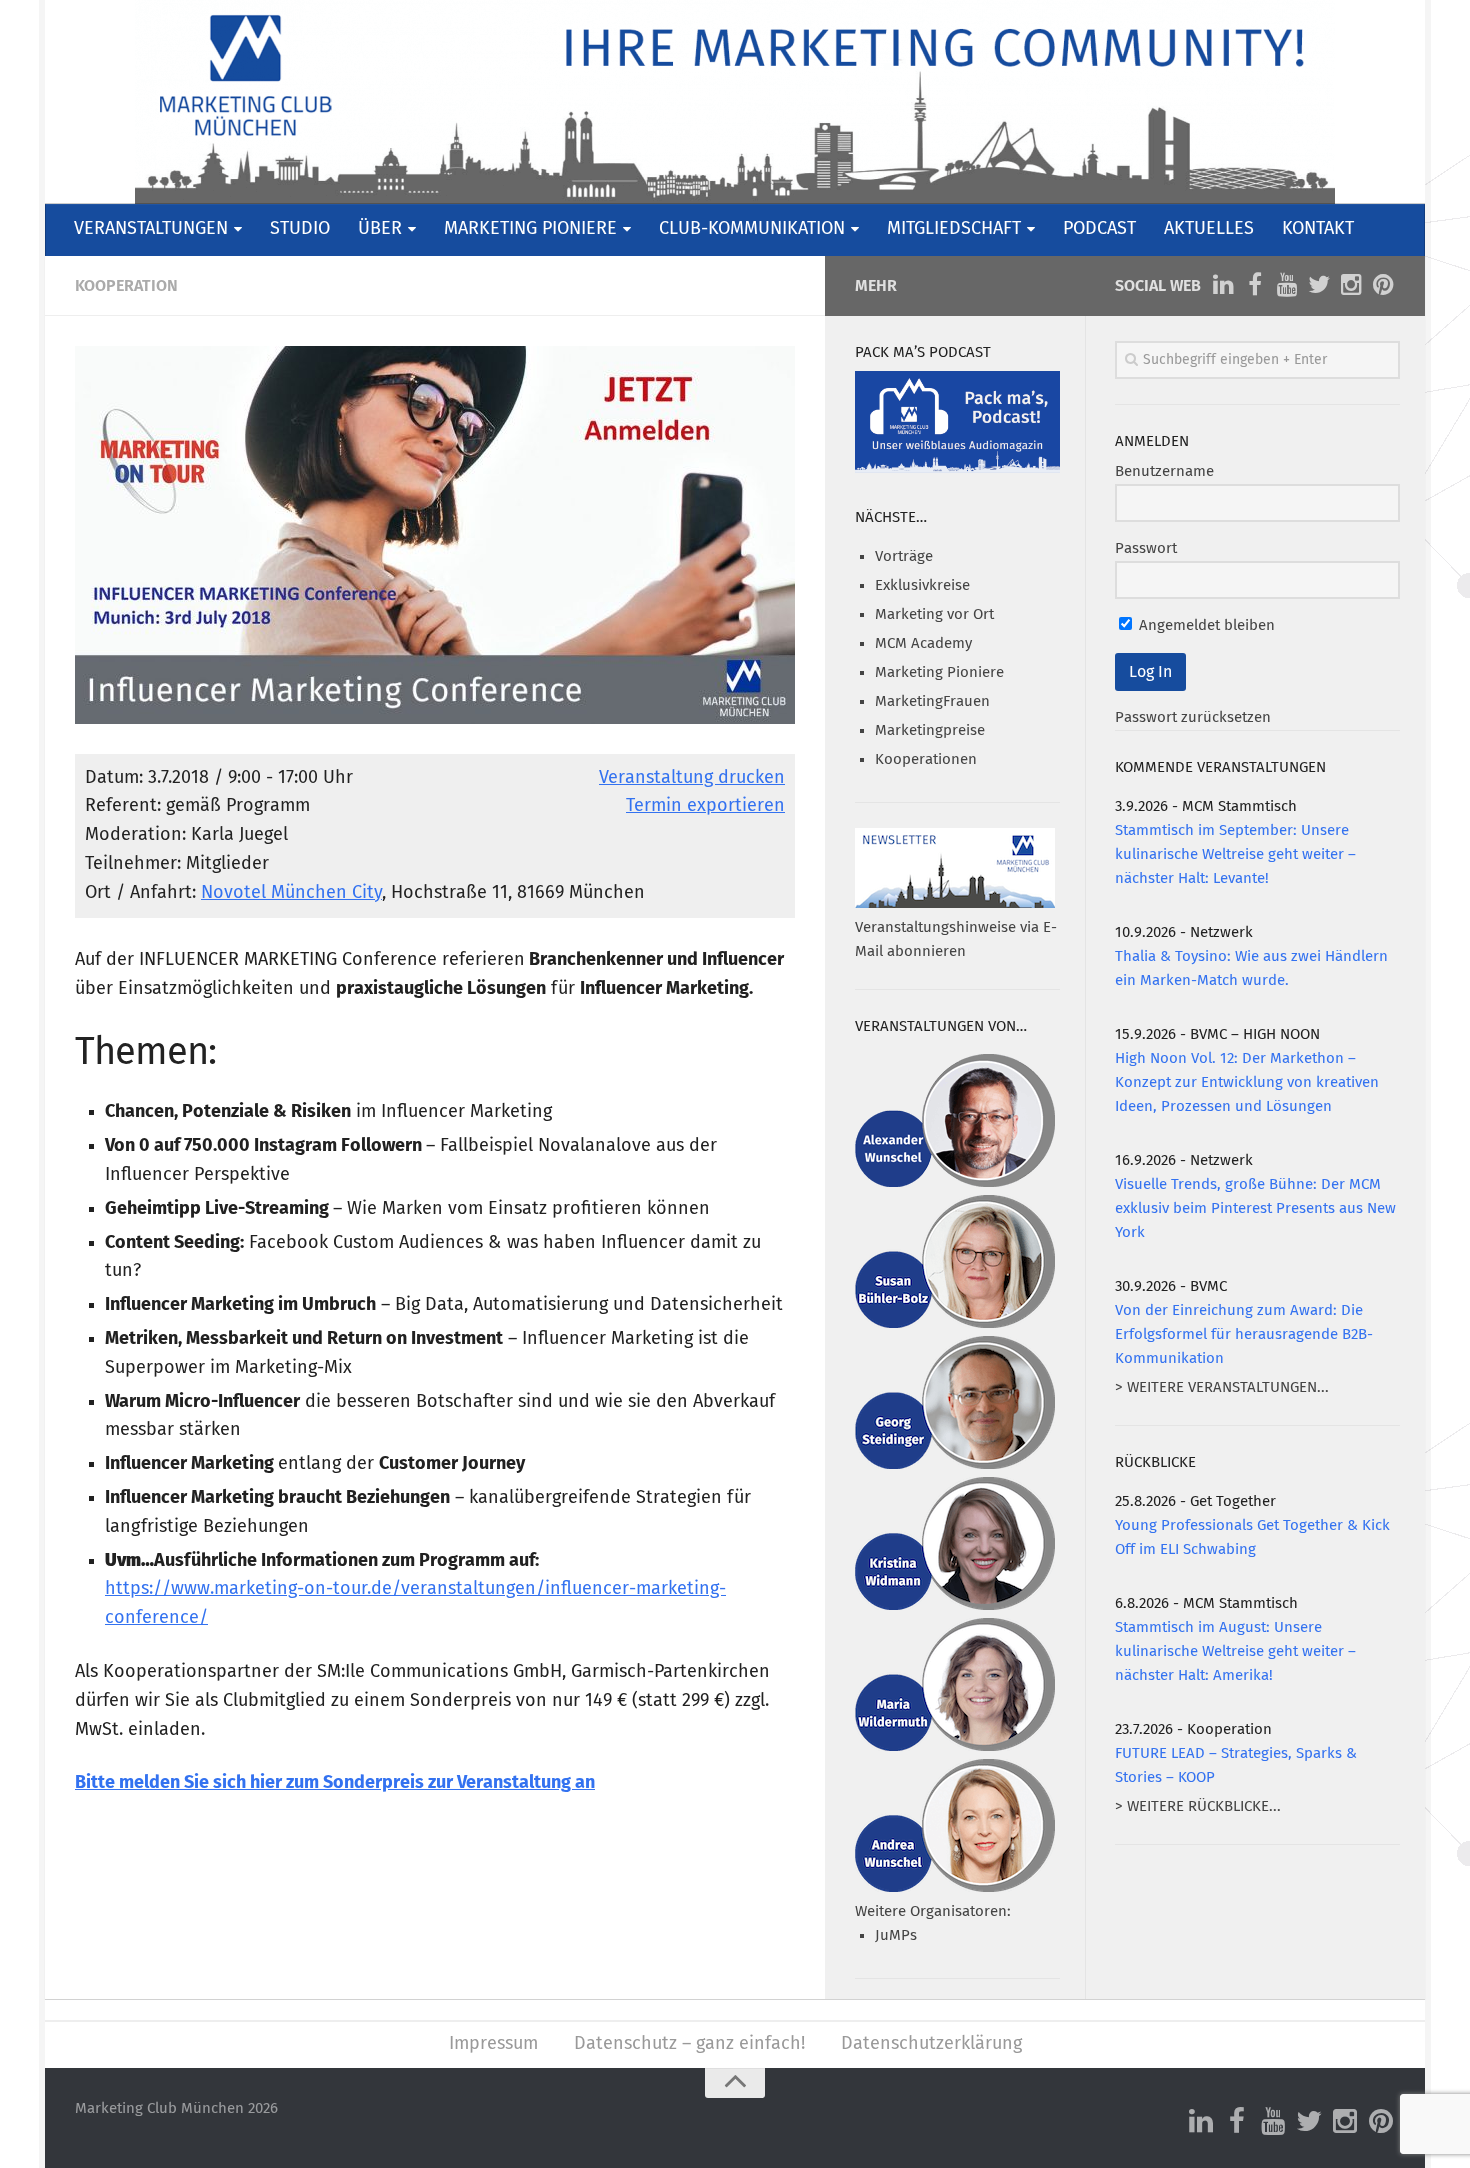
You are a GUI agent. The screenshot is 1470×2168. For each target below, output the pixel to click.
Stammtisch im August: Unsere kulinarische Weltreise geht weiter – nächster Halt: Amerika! (1235, 1651)
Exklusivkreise (922, 585)
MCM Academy (923, 643)
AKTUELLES (1209, 229)
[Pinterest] (1383, 285)
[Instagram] (1351, 285)
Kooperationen (926, 759)
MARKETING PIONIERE (530, 229)
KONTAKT (1318, 229)
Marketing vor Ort (934, 614)
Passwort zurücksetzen (1193, 717)
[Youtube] (1287, 285)
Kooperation (126, 286)
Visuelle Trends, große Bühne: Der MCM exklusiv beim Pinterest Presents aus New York (1255, 1208)
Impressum (493, 2044)
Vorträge (904, 556)
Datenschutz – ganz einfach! (689, 2044)
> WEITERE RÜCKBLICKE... (1198, 1806)
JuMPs (896, 1935)
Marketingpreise (930, 730)
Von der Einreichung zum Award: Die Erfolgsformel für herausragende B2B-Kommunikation (1244, 1334)
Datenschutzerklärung (931, 2044)
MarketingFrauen (932, 701)
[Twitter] (1319, 285)
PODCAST (1099, 229)
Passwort (1146, 548)
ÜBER (380, 229)
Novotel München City (291, 893)
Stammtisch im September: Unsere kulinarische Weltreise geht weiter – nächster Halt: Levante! (1235, 854)
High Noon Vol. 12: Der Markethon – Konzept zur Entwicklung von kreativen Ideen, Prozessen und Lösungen (1247, 1082)
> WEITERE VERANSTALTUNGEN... (1222, 1387)
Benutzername (1164, 471)
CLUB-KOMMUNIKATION (752, 229)
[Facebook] (1255, 285)
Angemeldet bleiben (1205, 625)
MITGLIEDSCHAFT (954, 229)
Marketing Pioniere (939, 672)
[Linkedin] (1223, 285)
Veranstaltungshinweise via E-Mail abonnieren (956, 939)
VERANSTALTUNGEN (151, 229)
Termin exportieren (705, 806)
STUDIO (300, 229)
